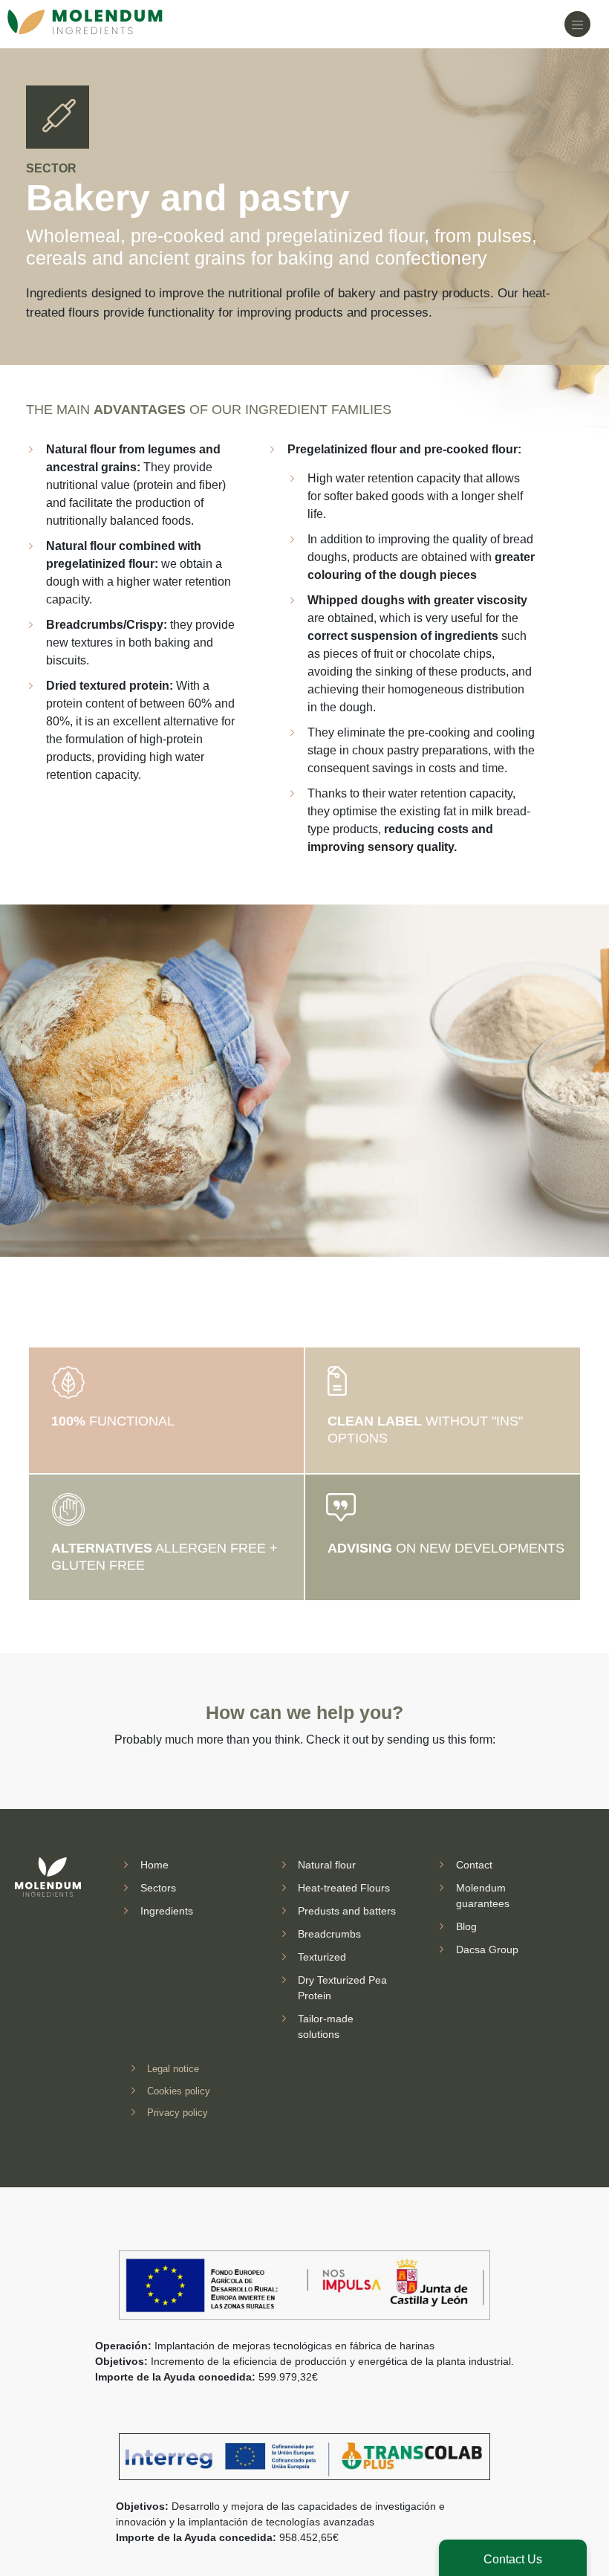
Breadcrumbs (329, 1934)
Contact (474, 1865)
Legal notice (173, 2069)
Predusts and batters (347, 1911)
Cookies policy (179, 2090)
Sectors (158, 1888)
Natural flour (327, 1865)
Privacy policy (178, 2113)
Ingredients (167, 1911)
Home (154, 1865)
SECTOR (51, 168)
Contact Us (513, 2559)
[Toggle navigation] (577, 24)
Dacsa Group (487, 1949)
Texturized (322, 1957)
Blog (466, 1926)
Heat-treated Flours (344, 1888)
